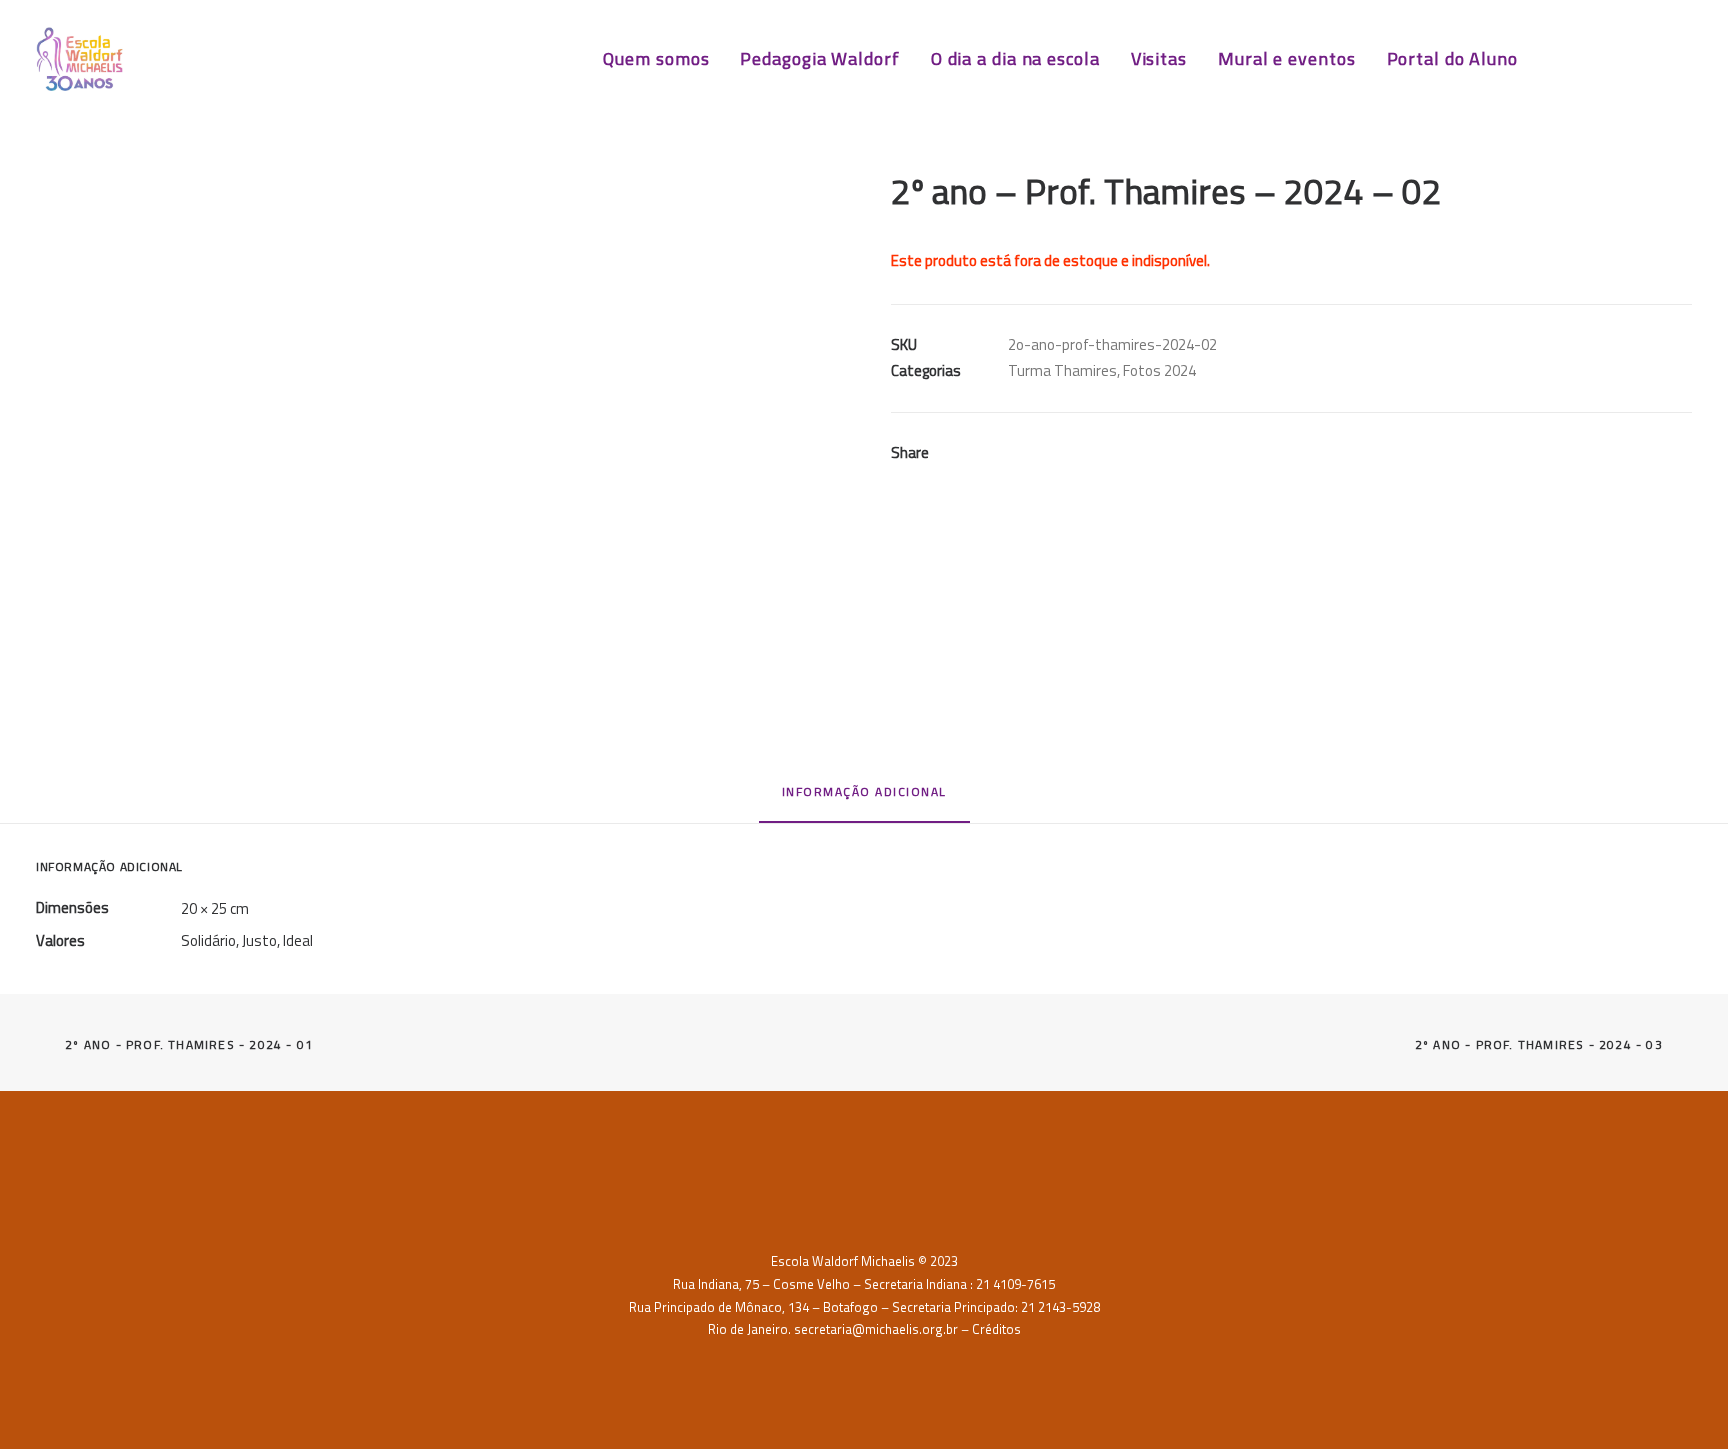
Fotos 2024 (1159, 370)
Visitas (1159, 58)
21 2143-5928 (1060, 1307)
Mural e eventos (1287, 58)
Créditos (996, 1329)
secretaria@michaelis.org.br (876, 1329)
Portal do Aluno (1453, 58)
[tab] (864, 799)
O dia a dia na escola (1015, 58)
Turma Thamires (1062, 370)
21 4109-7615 (1015, 1284)
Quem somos (656, 58)
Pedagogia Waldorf (819, 58)
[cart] (1677, 59)
